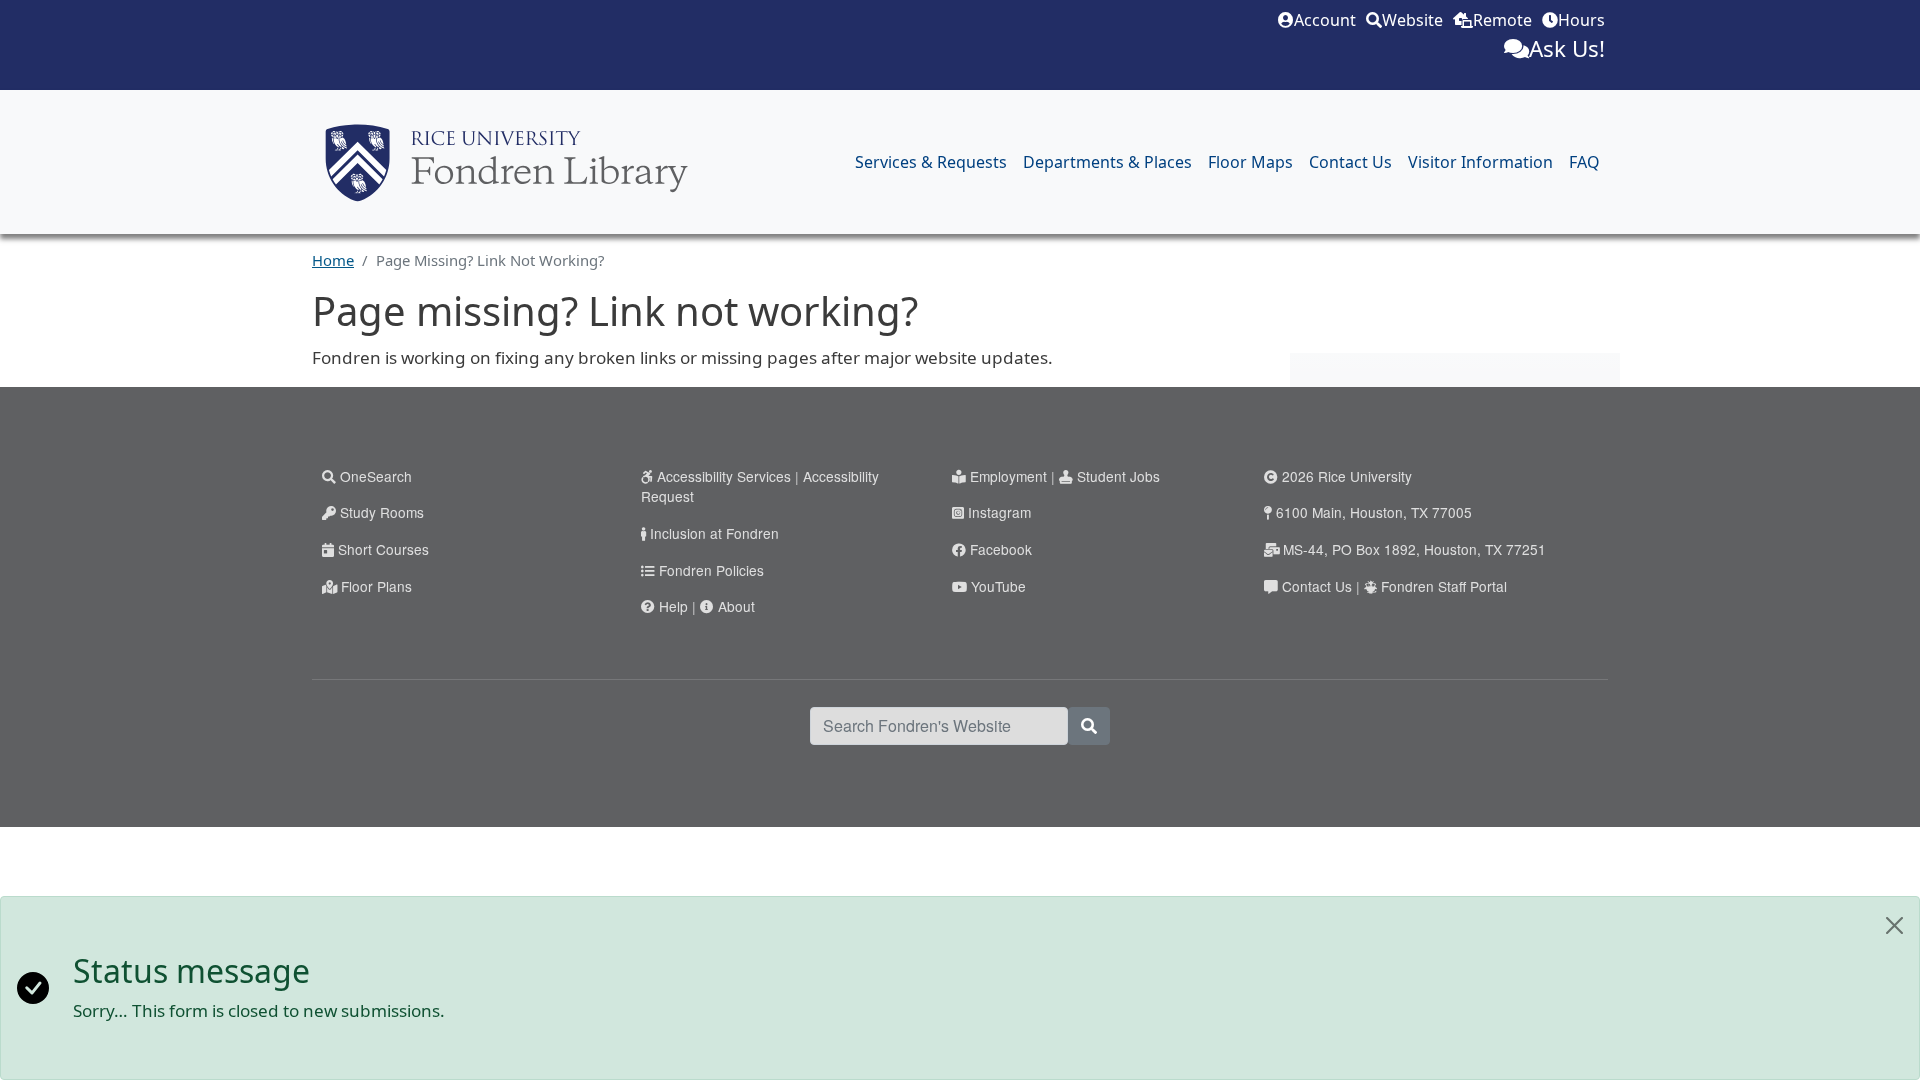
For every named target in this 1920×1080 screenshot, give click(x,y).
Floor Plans (376, 586)
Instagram (999, 512)
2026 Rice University (1347, 476)
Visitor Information (1480, 162)
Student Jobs (1118, 476)
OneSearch (376, 476)
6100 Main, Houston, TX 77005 (1374, 512)
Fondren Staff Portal (1444, 586)
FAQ (1584, 162)
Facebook (1001, 549)
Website (1412, 20)
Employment (1008, 476)
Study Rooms (382, 512)
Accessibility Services (724, 476)
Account (1325, 20)
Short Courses (383, 549)
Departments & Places (1107, 162)
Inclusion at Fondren (714, 533)
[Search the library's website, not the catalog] (1089, 726)
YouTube (998, 586)
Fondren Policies (711, 570)
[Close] (1894, 925)
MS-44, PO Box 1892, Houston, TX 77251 (1414, 549)
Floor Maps (1250, 162)
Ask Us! (1567, 48)
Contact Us (1350, 162)
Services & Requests (931, 162)
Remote (1502, 20)
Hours (1581, 20)
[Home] (506, 162)
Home (333, 260)
